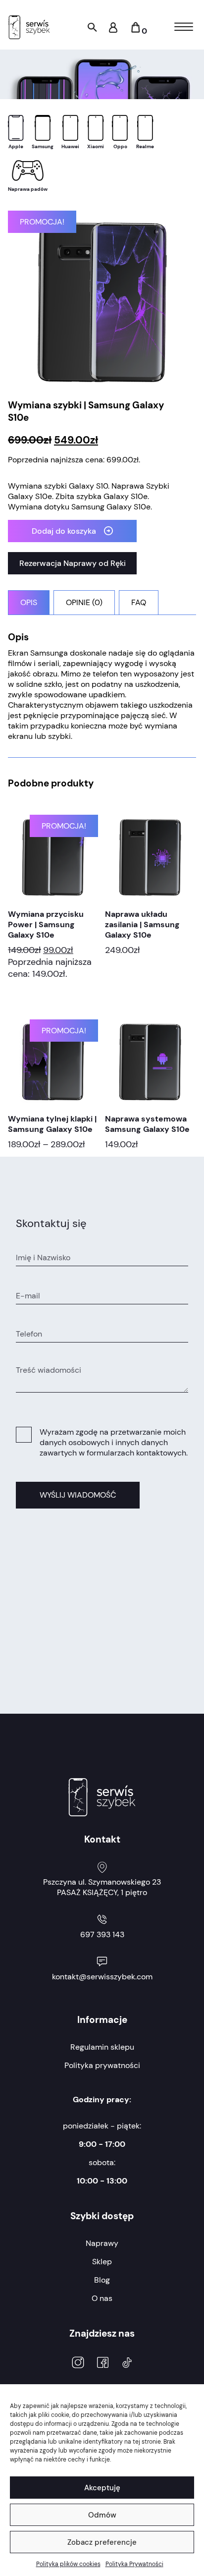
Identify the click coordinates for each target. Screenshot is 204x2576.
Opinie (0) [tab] (84, 602)
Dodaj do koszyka (64, 531)
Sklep (102, 2262)
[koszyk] (135, 31)
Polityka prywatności (102, 2065)
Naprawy (102, 2243)
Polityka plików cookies (68, 2564)
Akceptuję (102, 2488)
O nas (102, 2298)
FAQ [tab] (139, 602)
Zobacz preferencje (102, 2542)
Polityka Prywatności (134, 2564)
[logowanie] (113, 30)
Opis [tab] (29, 602)
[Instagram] (78, 2364)
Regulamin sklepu (102, 2047)
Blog (102, 2280)
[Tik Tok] (127, 2364)
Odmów (102, 2515)
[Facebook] (103, 2364)
